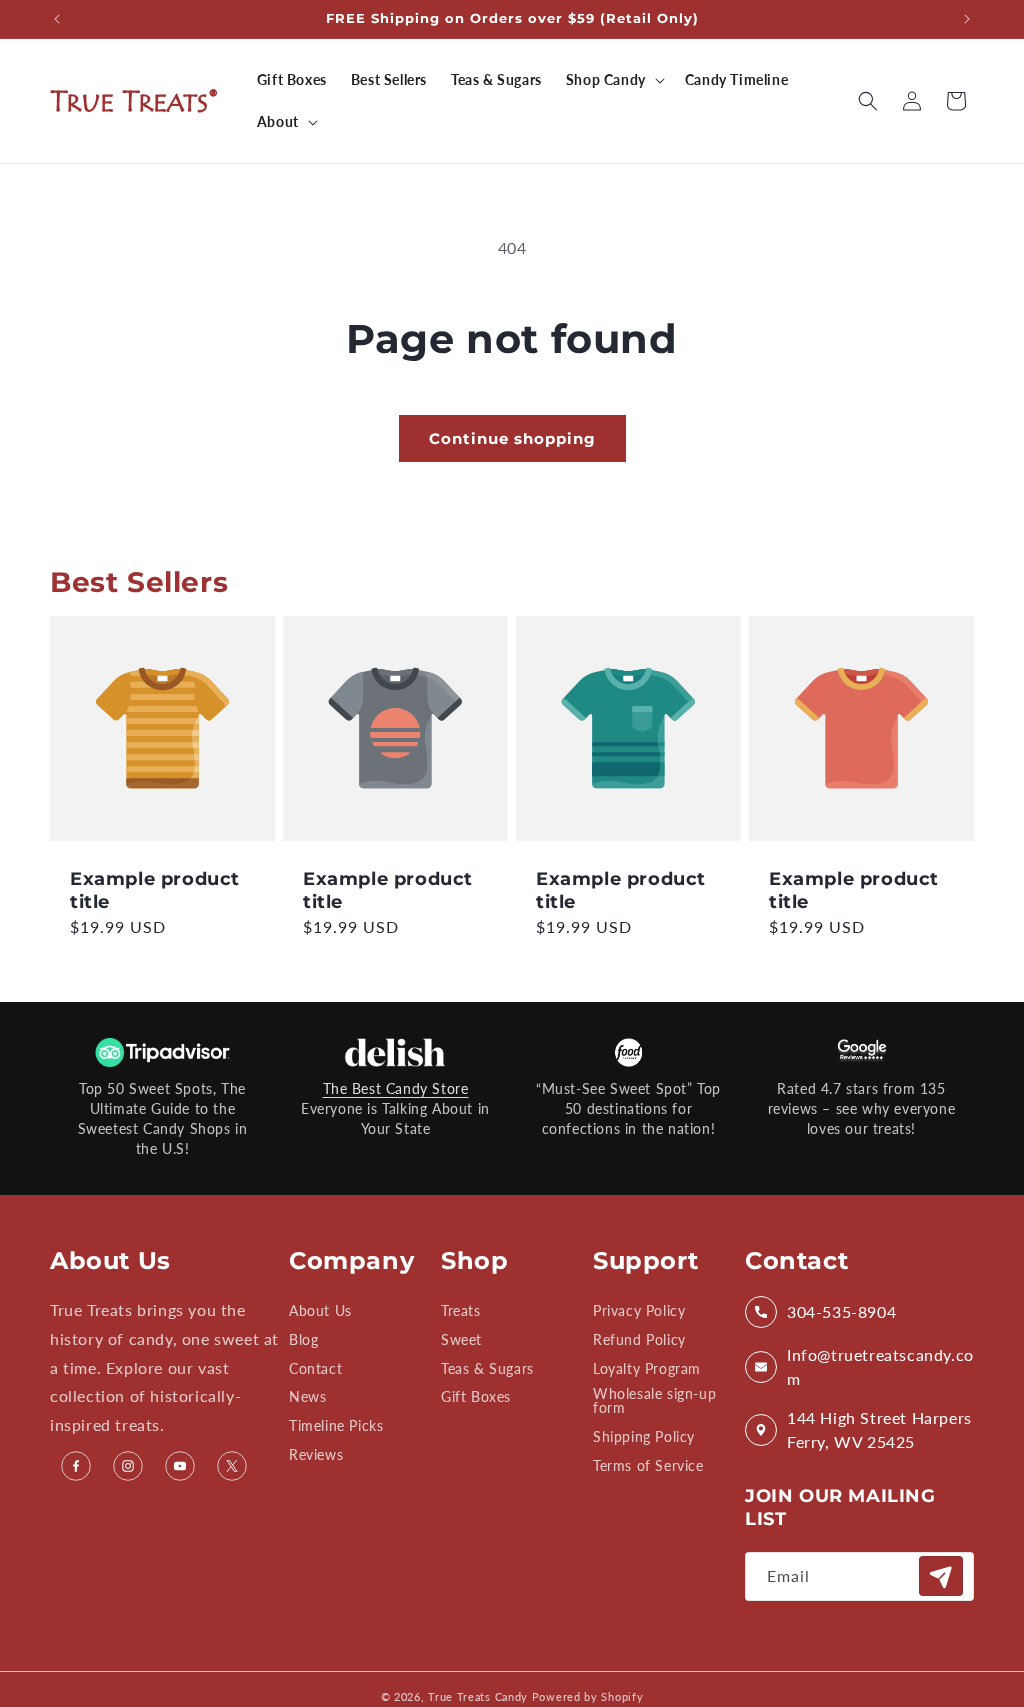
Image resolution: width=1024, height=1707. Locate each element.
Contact (315, 1368)
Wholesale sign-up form (654, 1400)
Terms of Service (648, 1465)
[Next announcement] (967, 19)
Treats (461, 1311)
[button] (613, 80)
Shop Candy (606, 79)
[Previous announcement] (57, 19)
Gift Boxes (476, 1396)
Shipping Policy (644, 1436)
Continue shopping (512, 438)
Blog (303, 1339)
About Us (320, 1311)
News (307, 1396)
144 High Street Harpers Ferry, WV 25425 (879, 1429)
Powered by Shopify (588, 1696)
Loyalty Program (647, 1368)
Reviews (316, 1454)
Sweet (461, 1339)
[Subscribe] (941, 1576)
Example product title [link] (155, 890)
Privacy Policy (639, 1311)
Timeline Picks (336, 1425)
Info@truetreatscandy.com (880, 1366)
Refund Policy (639, 1339)
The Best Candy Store (396, 1088)
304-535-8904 (841, 1311)
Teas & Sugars (487, 1368)
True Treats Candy (478, 1696)
